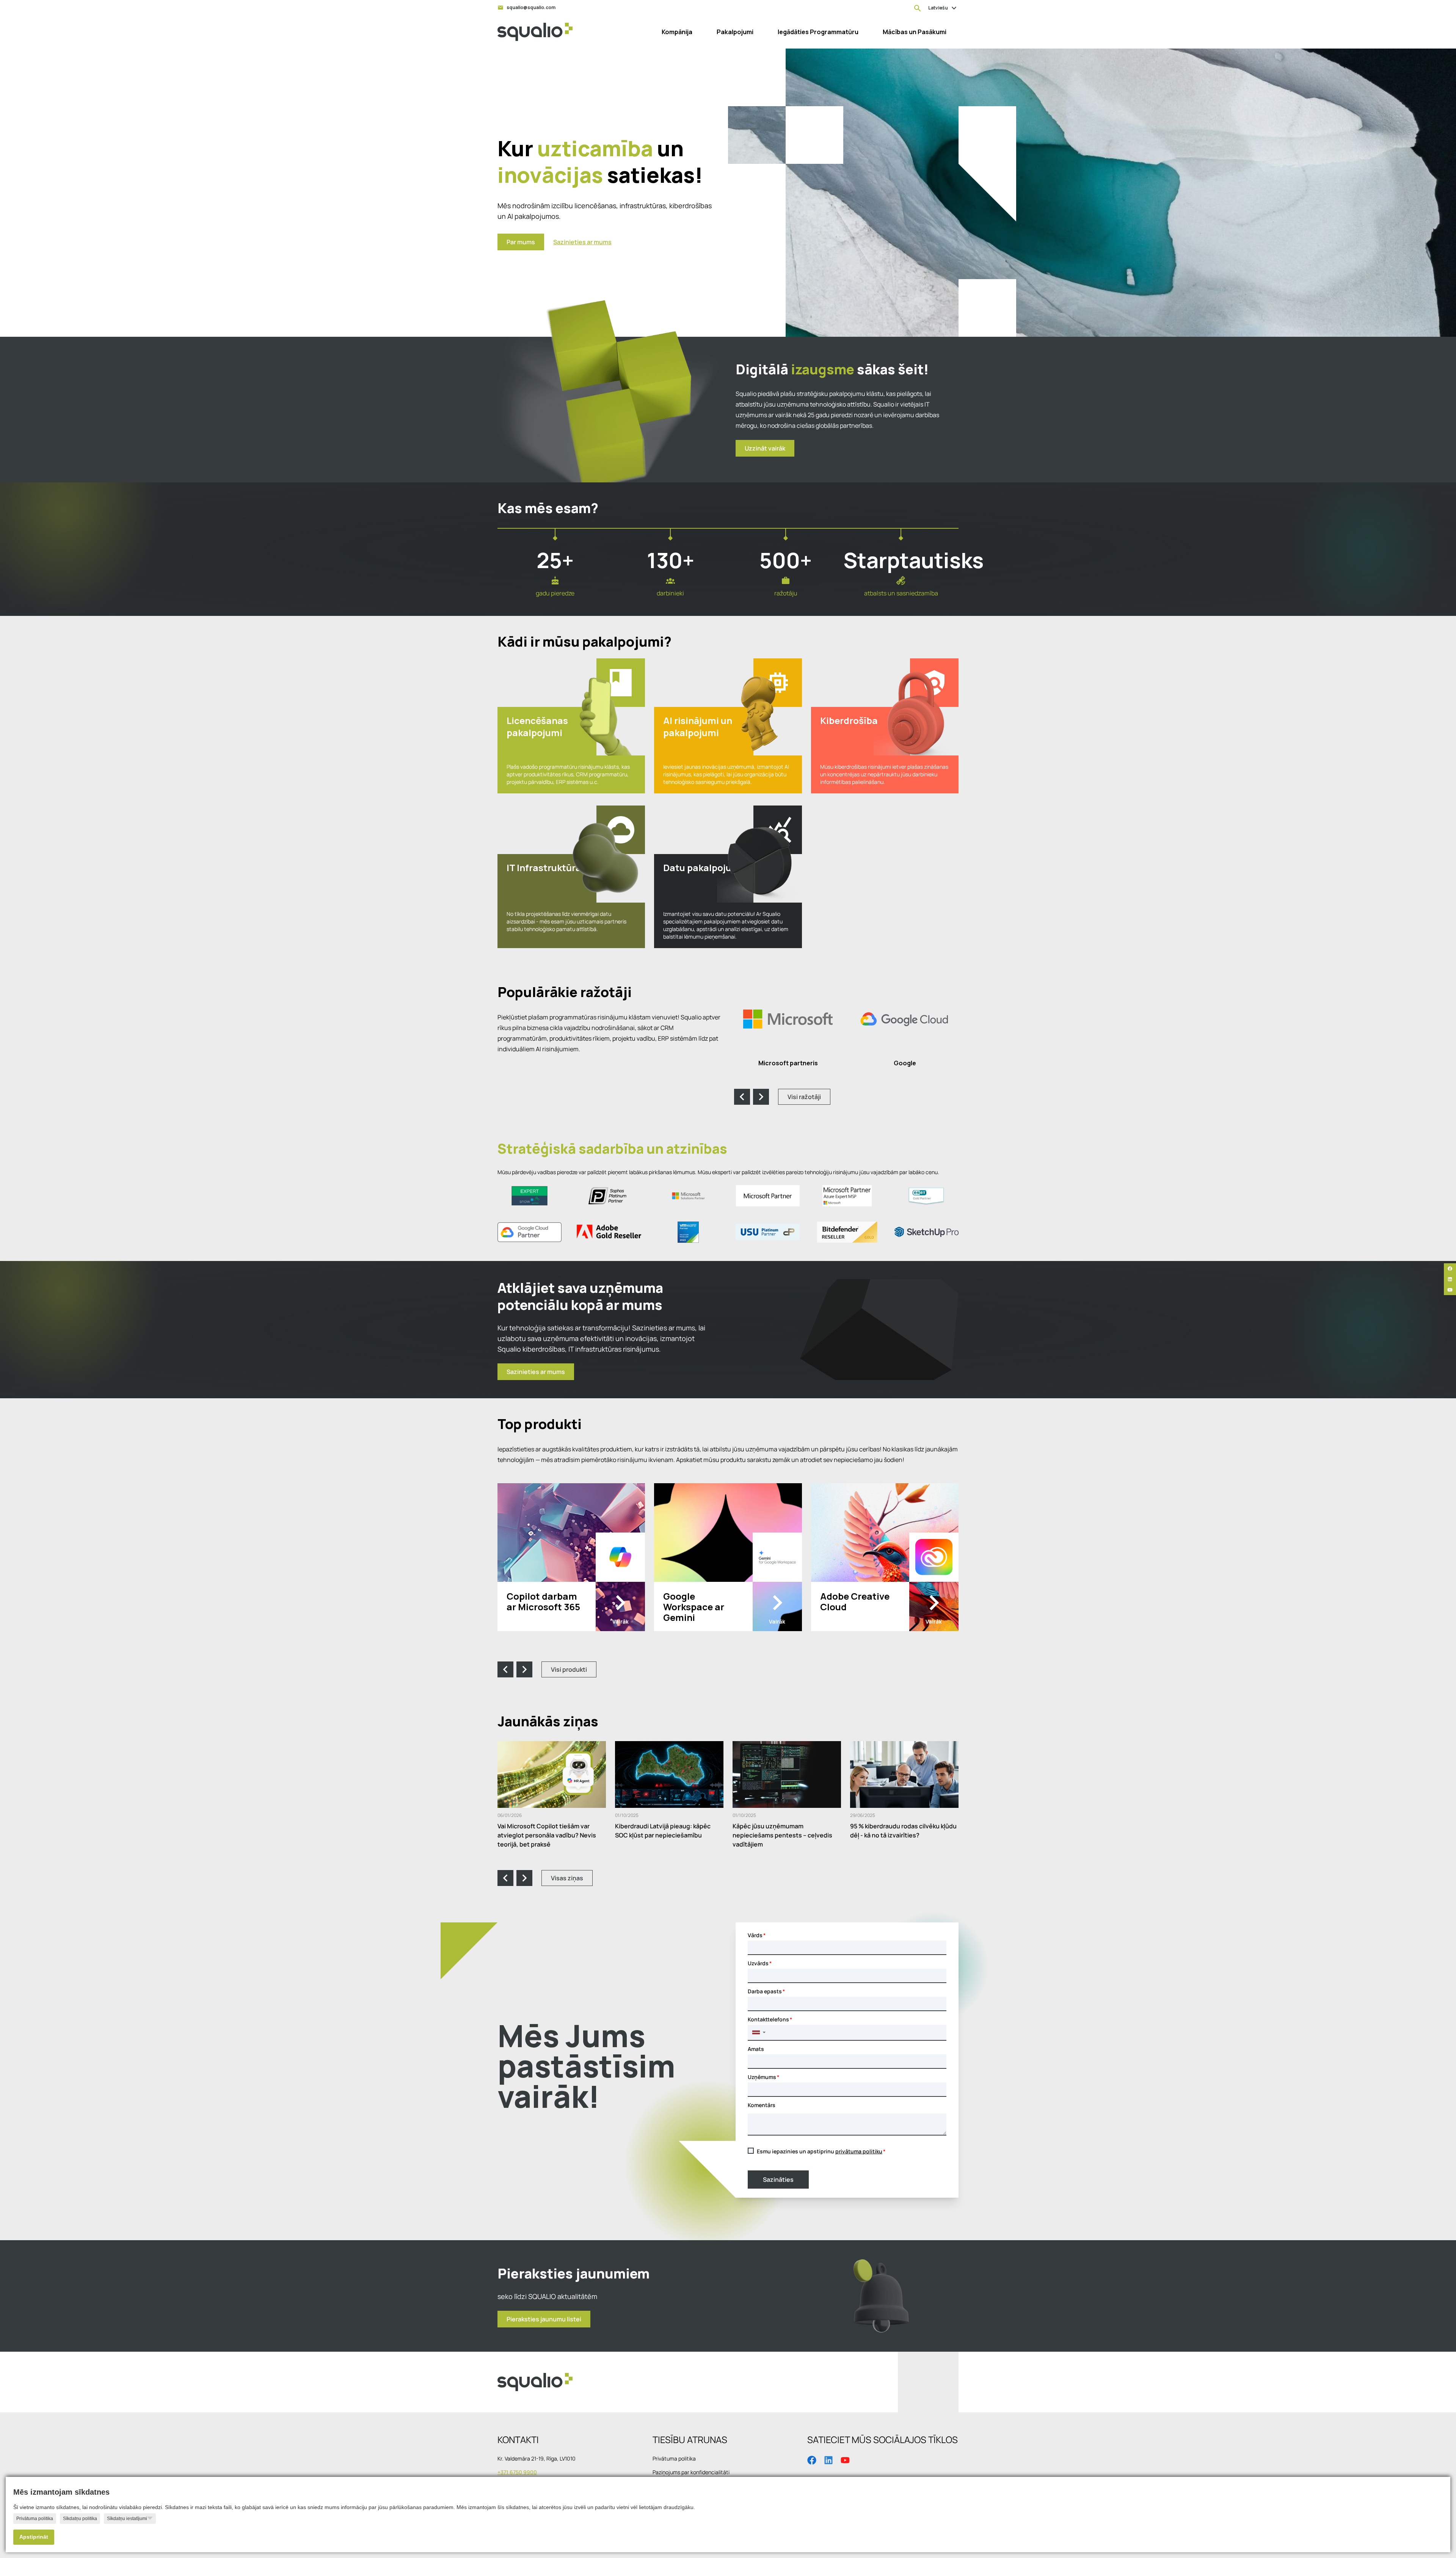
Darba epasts (765, 1991)
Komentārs (762, 2105)
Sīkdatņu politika (80, 2519)
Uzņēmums (762, 2077)
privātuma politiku (859, 2151)
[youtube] (1450, 1290)
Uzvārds (758, 1963)
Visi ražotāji (804, 1097)
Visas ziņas (567, 1878)
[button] (759, 2032)
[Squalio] (535, 32)
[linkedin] (1450, 1279)
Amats (756, 2049)
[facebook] (1450, 1269)
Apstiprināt (34, 2537)
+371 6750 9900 (517, 2472)
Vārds (755, 1935)
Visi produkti (569, 1669)
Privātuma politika (35, 2519)
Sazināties (778, 2180)
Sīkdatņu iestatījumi (127, 2519)
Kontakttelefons (768, 2019)
